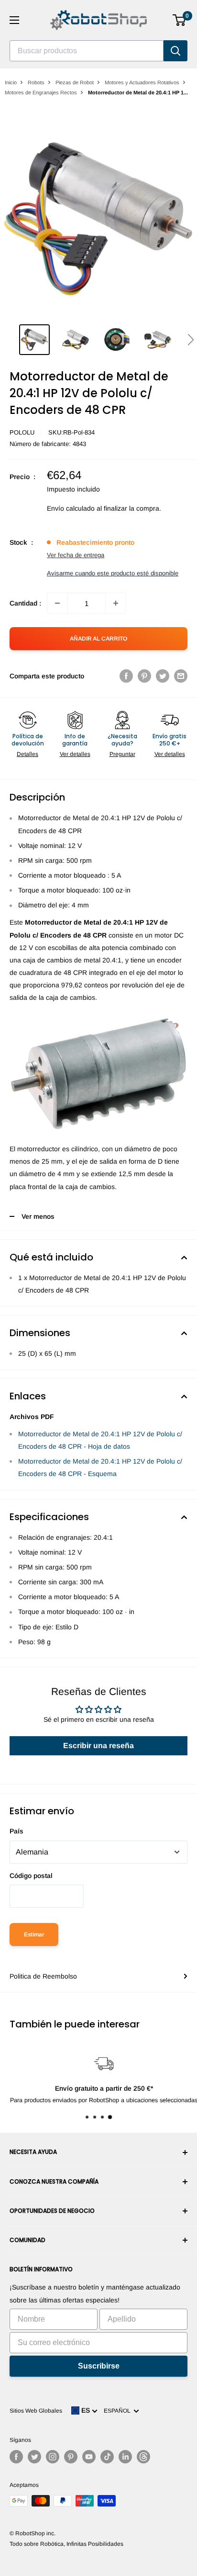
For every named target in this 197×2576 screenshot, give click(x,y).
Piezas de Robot (75, 82)
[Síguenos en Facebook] (16, 2457)
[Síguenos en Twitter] (34, 2457)
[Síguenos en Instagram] (53, 2457)
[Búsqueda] (175, 51)
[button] (191, 340)
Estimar (34, 1935)
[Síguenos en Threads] (143, 2457)
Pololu (22, 432)
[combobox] (87, 51)
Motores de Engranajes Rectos (41, 92)
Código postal (31, 1876)
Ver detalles (75, 754)
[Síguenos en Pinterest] (71, 2457)
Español (119, 2411)
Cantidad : (25, 603)
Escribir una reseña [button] (98, 1746)
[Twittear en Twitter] (163, 676)
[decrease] (57, 603)
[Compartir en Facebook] (126, 676)
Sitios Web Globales (36, 2411)
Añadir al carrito (98, 639)
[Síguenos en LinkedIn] (125, 2457)
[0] (180, 20)
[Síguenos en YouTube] (89, 2457)
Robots (36, 82)
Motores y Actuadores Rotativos (142, 82)
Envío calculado (71, 508)
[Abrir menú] (14, 20)
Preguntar (122, 754)
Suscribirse (99, 2366)
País (16, 1831)
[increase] (116, 603)
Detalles (27, 754)
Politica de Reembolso (43, 1976)
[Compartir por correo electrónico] (181, 676)
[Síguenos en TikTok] (107, 2457)
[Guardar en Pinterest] (144, 676)
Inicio (11, 82)
